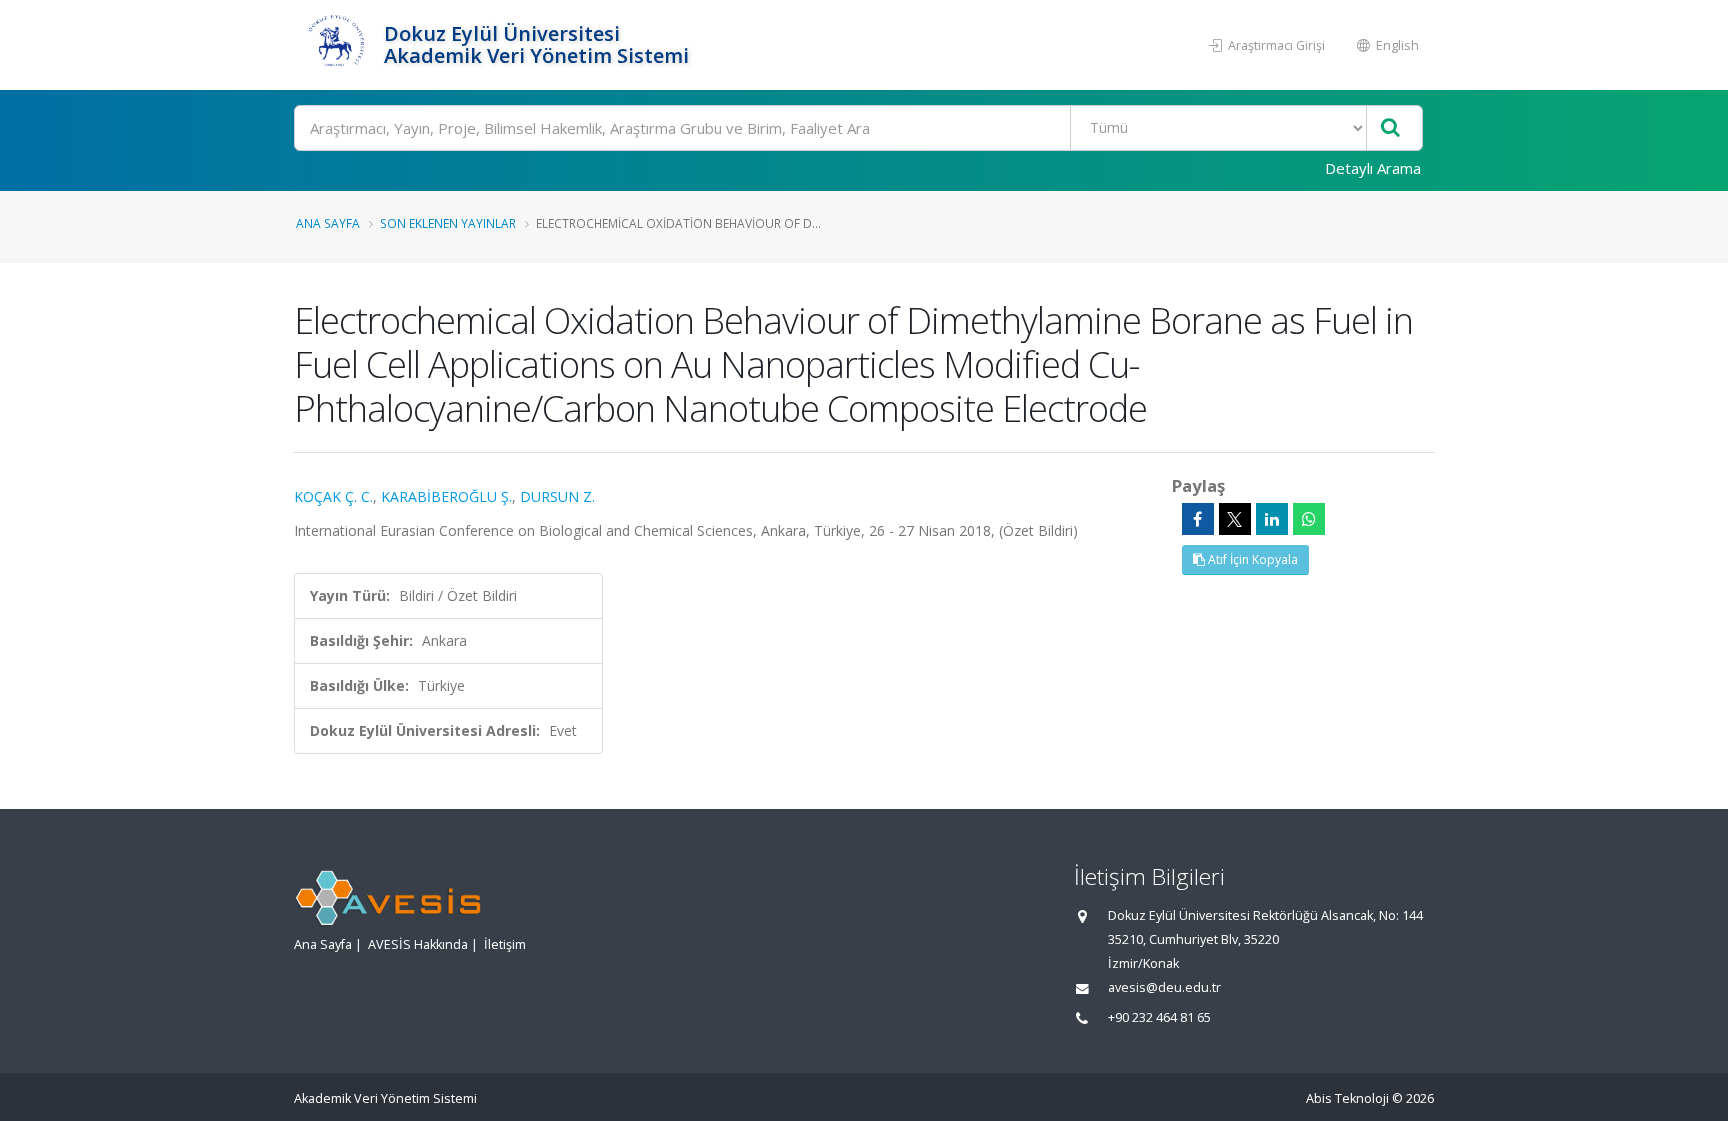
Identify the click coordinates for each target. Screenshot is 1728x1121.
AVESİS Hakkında (418, 944)
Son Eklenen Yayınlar (448, 223)
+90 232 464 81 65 (1159, 1017)
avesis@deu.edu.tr (1164, 987)
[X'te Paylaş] (1235, 519)
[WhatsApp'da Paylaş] (1309, 519)
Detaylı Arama (1373, 168)
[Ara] (1390, 128)
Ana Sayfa (328, 223)
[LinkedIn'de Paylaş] (1272, 519)
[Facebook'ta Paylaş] (1198, 519)
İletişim (505, 944)
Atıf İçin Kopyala (1251, 559)
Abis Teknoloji (1347, 1098)
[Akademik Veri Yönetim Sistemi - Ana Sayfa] (336, 45)
